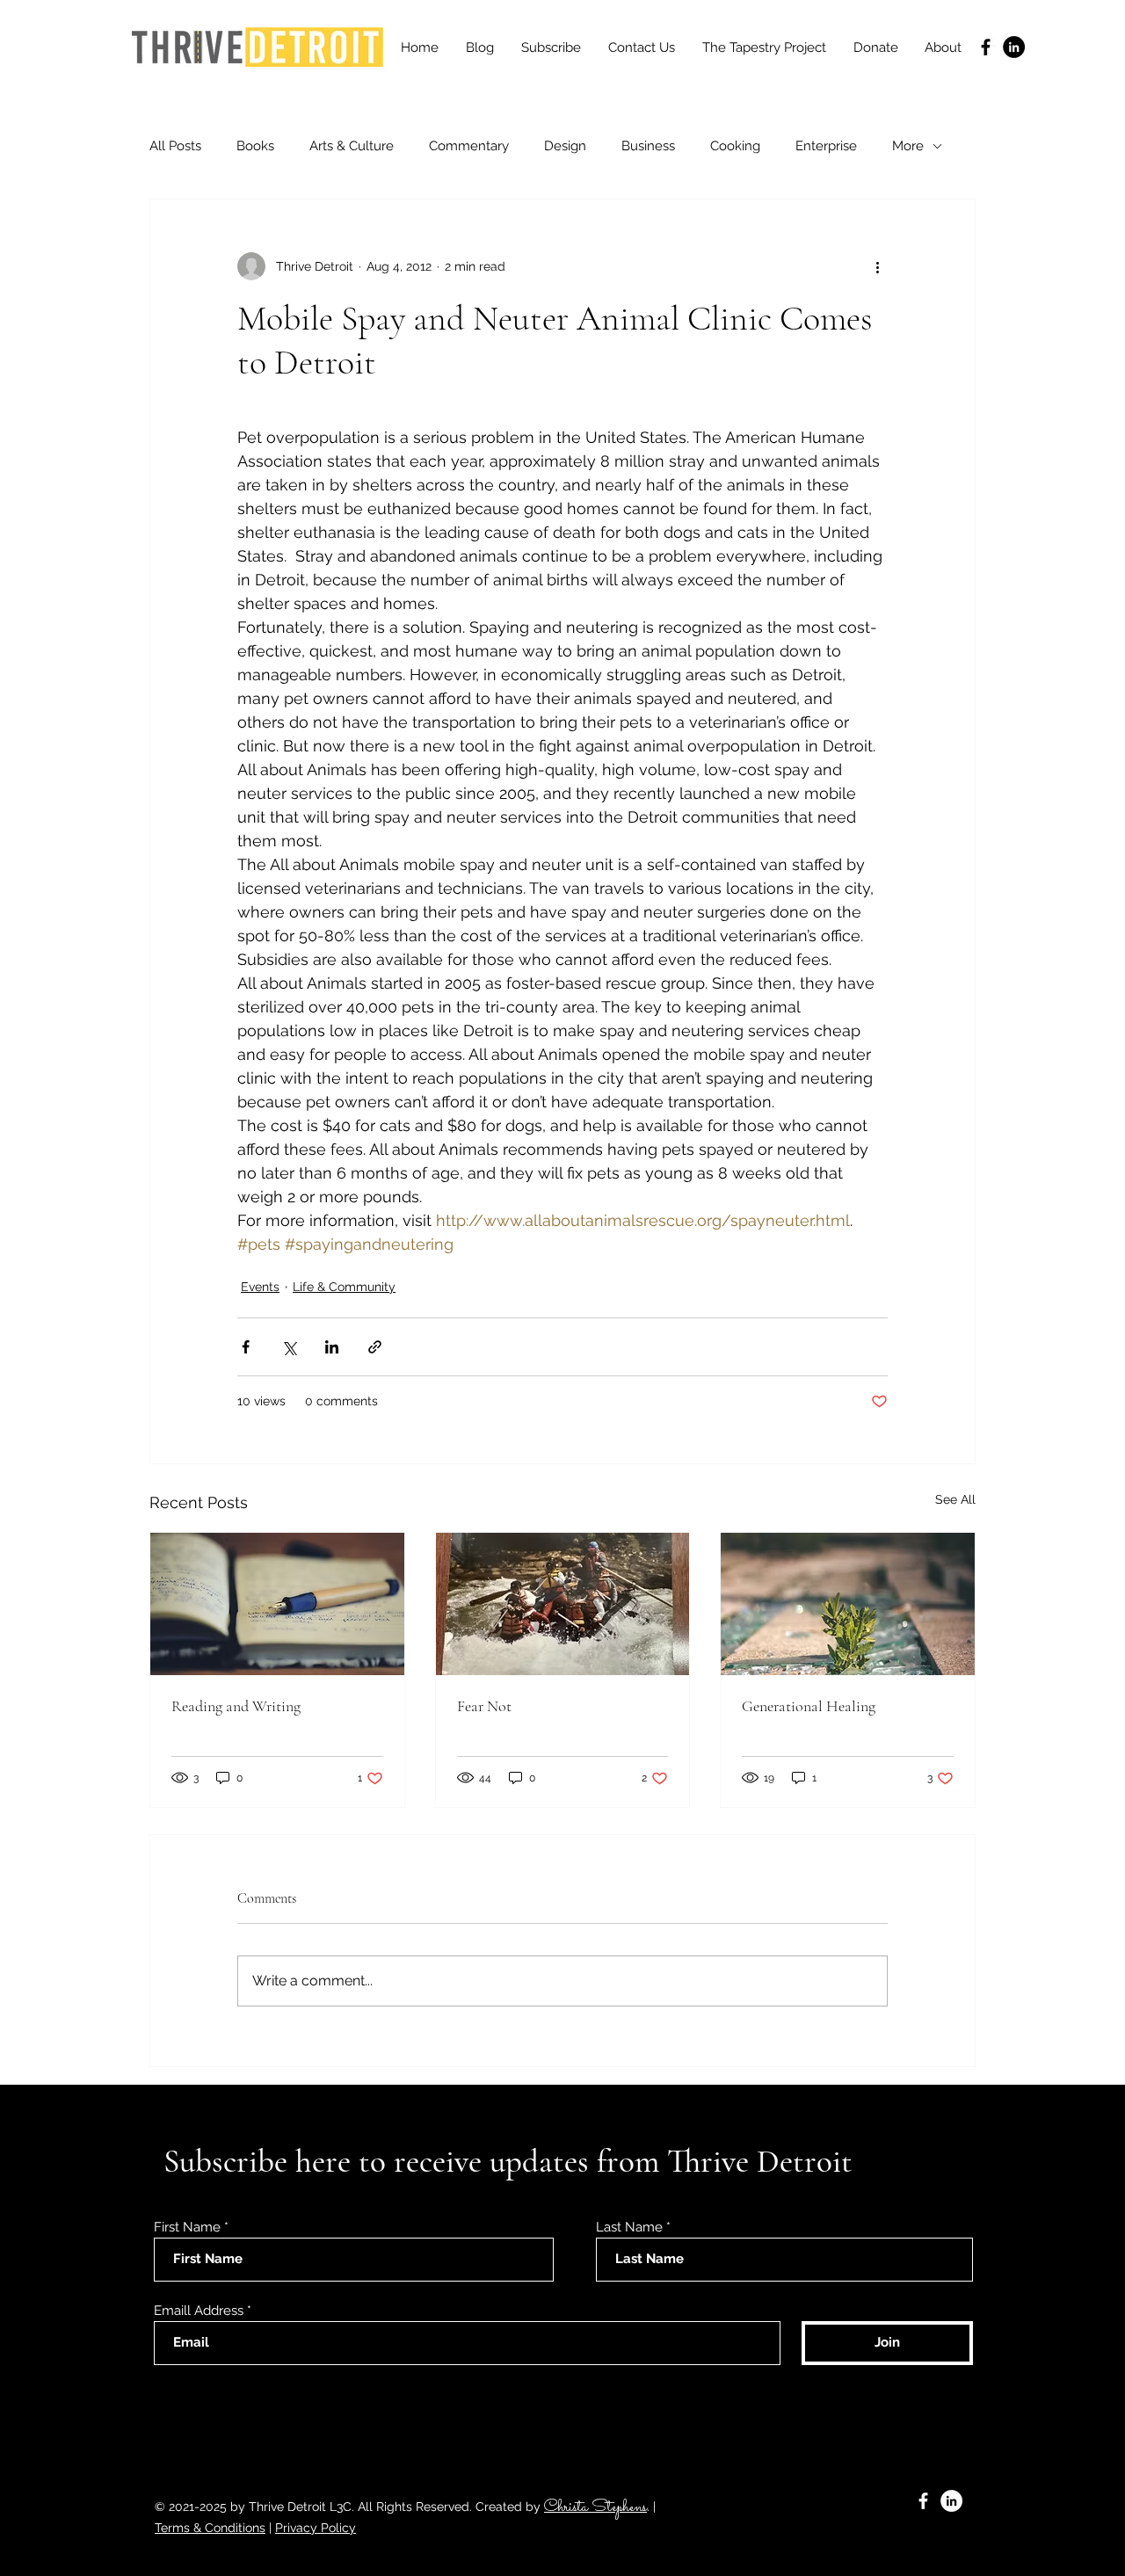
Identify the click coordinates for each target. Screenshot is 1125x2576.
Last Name (629, 2228)
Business (648, 146)
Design (565, 146)
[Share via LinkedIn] (332, 1347)
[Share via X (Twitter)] (289, 1347)
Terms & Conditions (210, 2528)
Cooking (735, 146)
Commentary (469, 146)
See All (955, 1499)
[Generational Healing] (848, 1604)
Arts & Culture (352, 146)
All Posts (175, 146)
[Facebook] (986, 47)
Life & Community (344, 1287)
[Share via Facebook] (246, 1347)
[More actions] (877, 266)
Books (255, 146)
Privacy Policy (316, 2528)
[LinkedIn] (1014, 47)
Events (260, 1287)
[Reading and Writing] (277, 1604)
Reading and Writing (236, 1706)
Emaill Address (199, 2311)
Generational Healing (809, 1706)
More (908, 146)
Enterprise (826, 146)
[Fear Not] (563, 1604)
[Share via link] (375, 1347)
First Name (187, 2228)
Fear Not (484, 1706)
